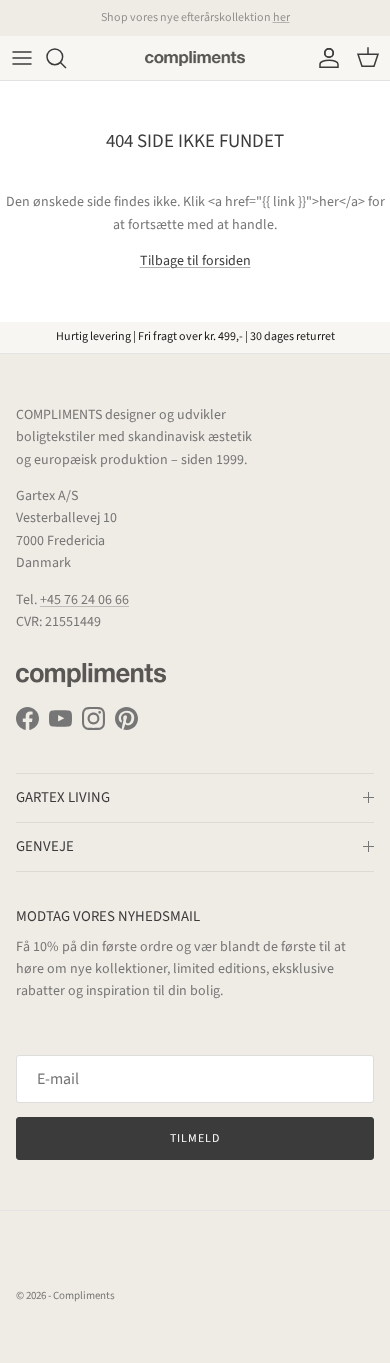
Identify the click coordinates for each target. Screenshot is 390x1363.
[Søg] (66, 58)
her (281, 17)
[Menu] (22, 58)
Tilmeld (195, 1138)
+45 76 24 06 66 (84, 600)
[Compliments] (195, 58)
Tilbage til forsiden (195, 261)
